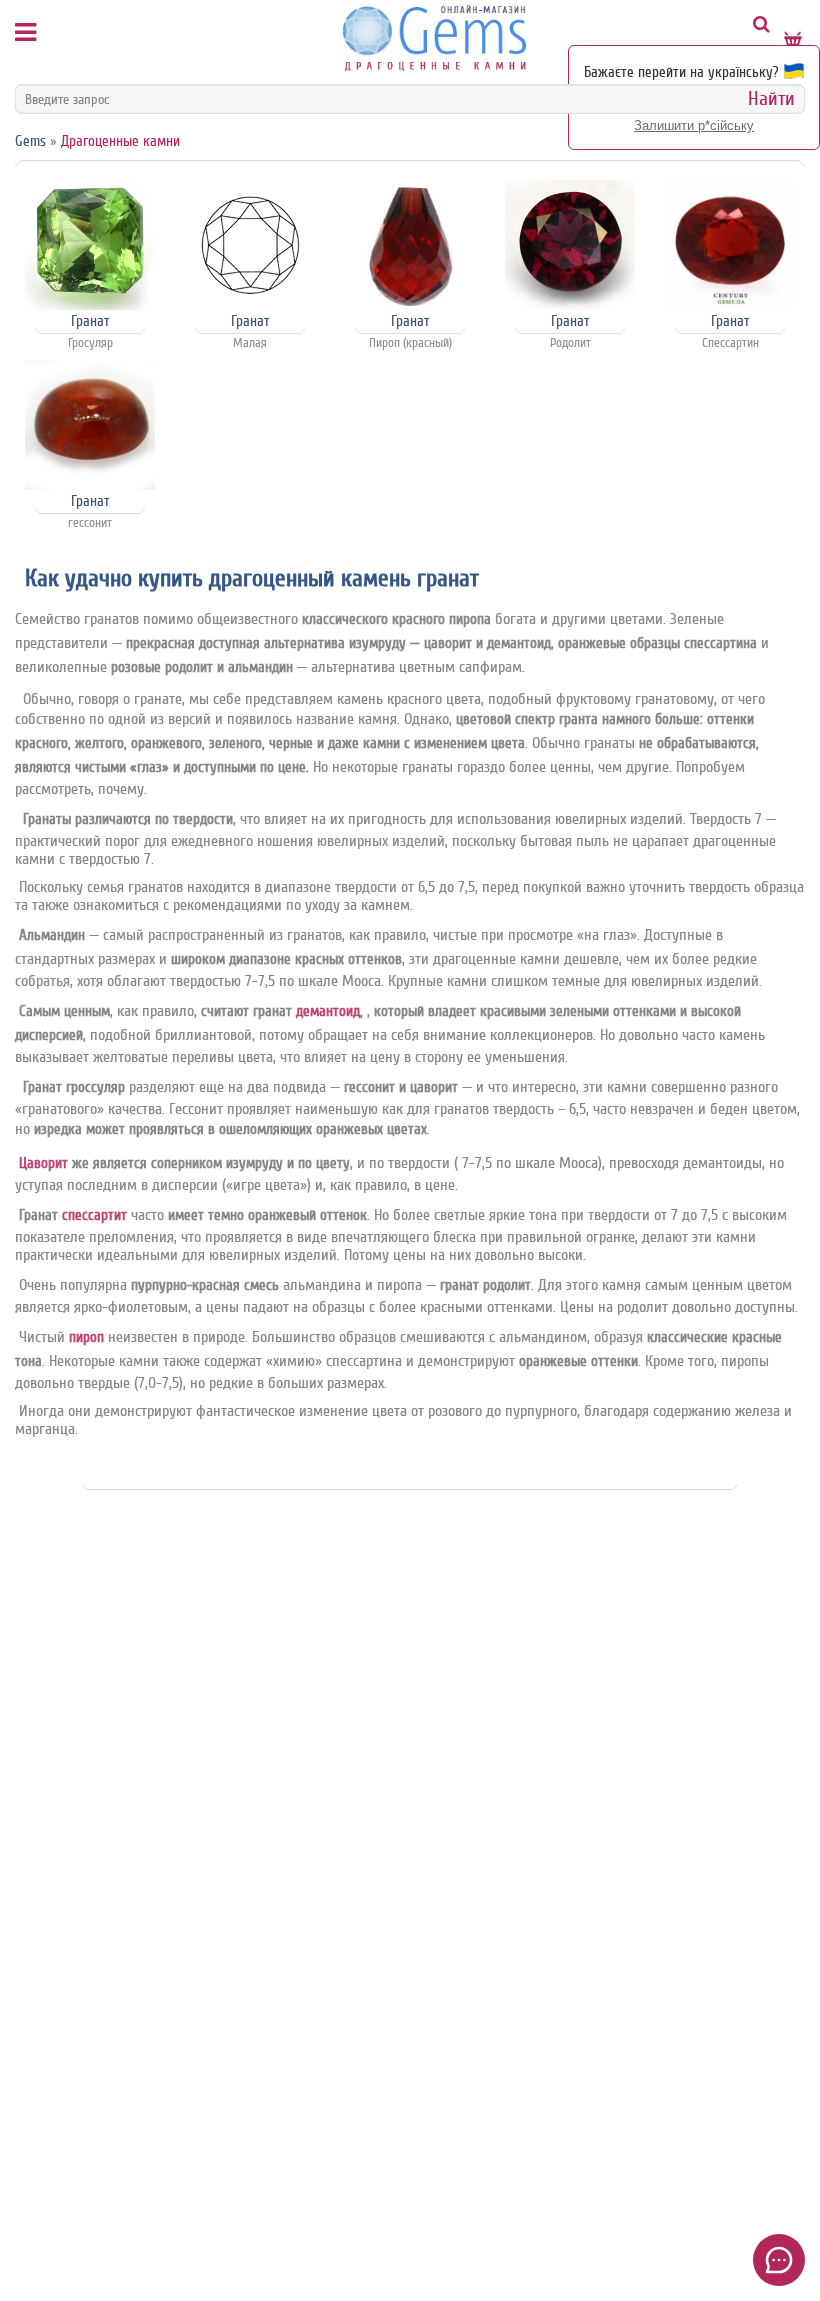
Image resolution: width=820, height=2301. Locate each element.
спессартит (94, 1215)
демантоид (328, 1011)
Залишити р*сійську (694, 125)
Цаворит (43, 1163)
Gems (30, 141)
